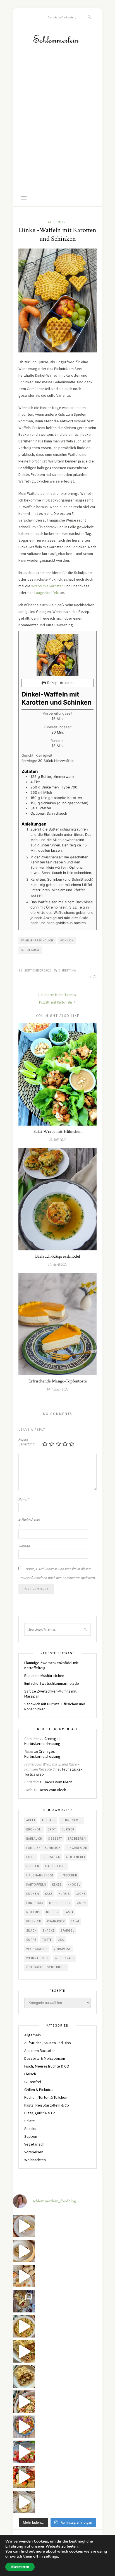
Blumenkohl (72, 1820)
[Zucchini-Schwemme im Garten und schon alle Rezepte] (24, 2226)
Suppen (31, 2136)
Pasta (69, 1912)
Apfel (31, 1820)
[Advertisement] (57, 130)
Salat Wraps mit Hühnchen (57, 1132)
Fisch (31, 1857)
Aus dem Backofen (40, 2051)
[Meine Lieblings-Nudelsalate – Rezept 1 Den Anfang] (24, 2427)
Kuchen (33, 1894)
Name (24, 1500)
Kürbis (64, 1894)
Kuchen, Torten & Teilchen (46, 2097)
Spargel (67, 1930)
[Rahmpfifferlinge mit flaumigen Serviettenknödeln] (24, 2377)
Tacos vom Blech (58, 1782)
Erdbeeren (77, 1839)
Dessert (55, 1839)
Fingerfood (77, 1848)
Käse (49, 1894)
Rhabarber (56, 1921)
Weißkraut (64, 1958)
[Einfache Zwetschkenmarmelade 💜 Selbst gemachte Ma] (24, 2301)
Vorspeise (62, 1949)
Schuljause (30, 950)
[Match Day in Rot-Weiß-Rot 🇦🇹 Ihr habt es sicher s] (24, 2477)
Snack (31, 1930)
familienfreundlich (37, 940)
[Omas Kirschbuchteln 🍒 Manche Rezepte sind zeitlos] (24, 2502)
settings (51, 2556)
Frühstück (51, 1857)
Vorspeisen (34, 2152)
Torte (47, 1940)
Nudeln (52, 1912)
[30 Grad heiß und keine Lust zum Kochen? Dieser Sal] (24, 2452)
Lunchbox (35, 1903)
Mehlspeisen (60, 1903)
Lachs (81, 1894)
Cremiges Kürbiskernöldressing (42, 1741)
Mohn (81, 1903)
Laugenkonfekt (47, 593)
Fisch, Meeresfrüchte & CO (47, 2066)
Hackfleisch (56, 1866)
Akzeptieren (20, 2567)
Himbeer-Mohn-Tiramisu (59, 995)
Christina (67, 970)
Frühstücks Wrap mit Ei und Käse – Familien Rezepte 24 (52, 1767)
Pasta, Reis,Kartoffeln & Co (47, 2105)
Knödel (74, 1884)
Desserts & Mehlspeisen (45, 2058)
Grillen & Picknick (39, 2090)
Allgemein (57, 222)
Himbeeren (68, 1875)
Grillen (33, 1866)
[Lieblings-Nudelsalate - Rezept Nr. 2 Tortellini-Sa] (24, 2402)
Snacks (49, 1930)
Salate (30, 2121)
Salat (75, 1921)
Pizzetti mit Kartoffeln (56, 1002)
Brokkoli (34, 1829)
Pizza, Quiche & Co (40, 2113)
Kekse (57, 1884)
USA (61, 1940)
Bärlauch (34, 1839)
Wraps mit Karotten (48, 586)
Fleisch (30, 2074)
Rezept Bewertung (27, 1442)
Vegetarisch (37, 1949)
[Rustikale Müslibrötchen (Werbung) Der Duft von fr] (24, 2276)
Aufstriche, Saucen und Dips (48, 2043)
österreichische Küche (46, 1967)
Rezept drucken (60, 683)
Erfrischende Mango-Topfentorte (58, 1381)
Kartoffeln (36, 1884)
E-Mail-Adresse (29, 1523)
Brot (52, 1829)
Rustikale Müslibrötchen (44, 1676)
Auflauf (49, 1820)
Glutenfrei (76, 1857)
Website (24, 1546)
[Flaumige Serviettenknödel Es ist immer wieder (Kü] (24, 2351)
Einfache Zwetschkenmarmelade (52, 1683)
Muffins (33, 1912)
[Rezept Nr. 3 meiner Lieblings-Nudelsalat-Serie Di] (24, 2326)
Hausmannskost (40, 1875)
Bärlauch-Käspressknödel (58, 1256)
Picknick (67, 940)
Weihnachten (38, 1958)
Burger (68, 1829)
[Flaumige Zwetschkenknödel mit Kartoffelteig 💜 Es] (24, 2251)
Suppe (31, 1940)
